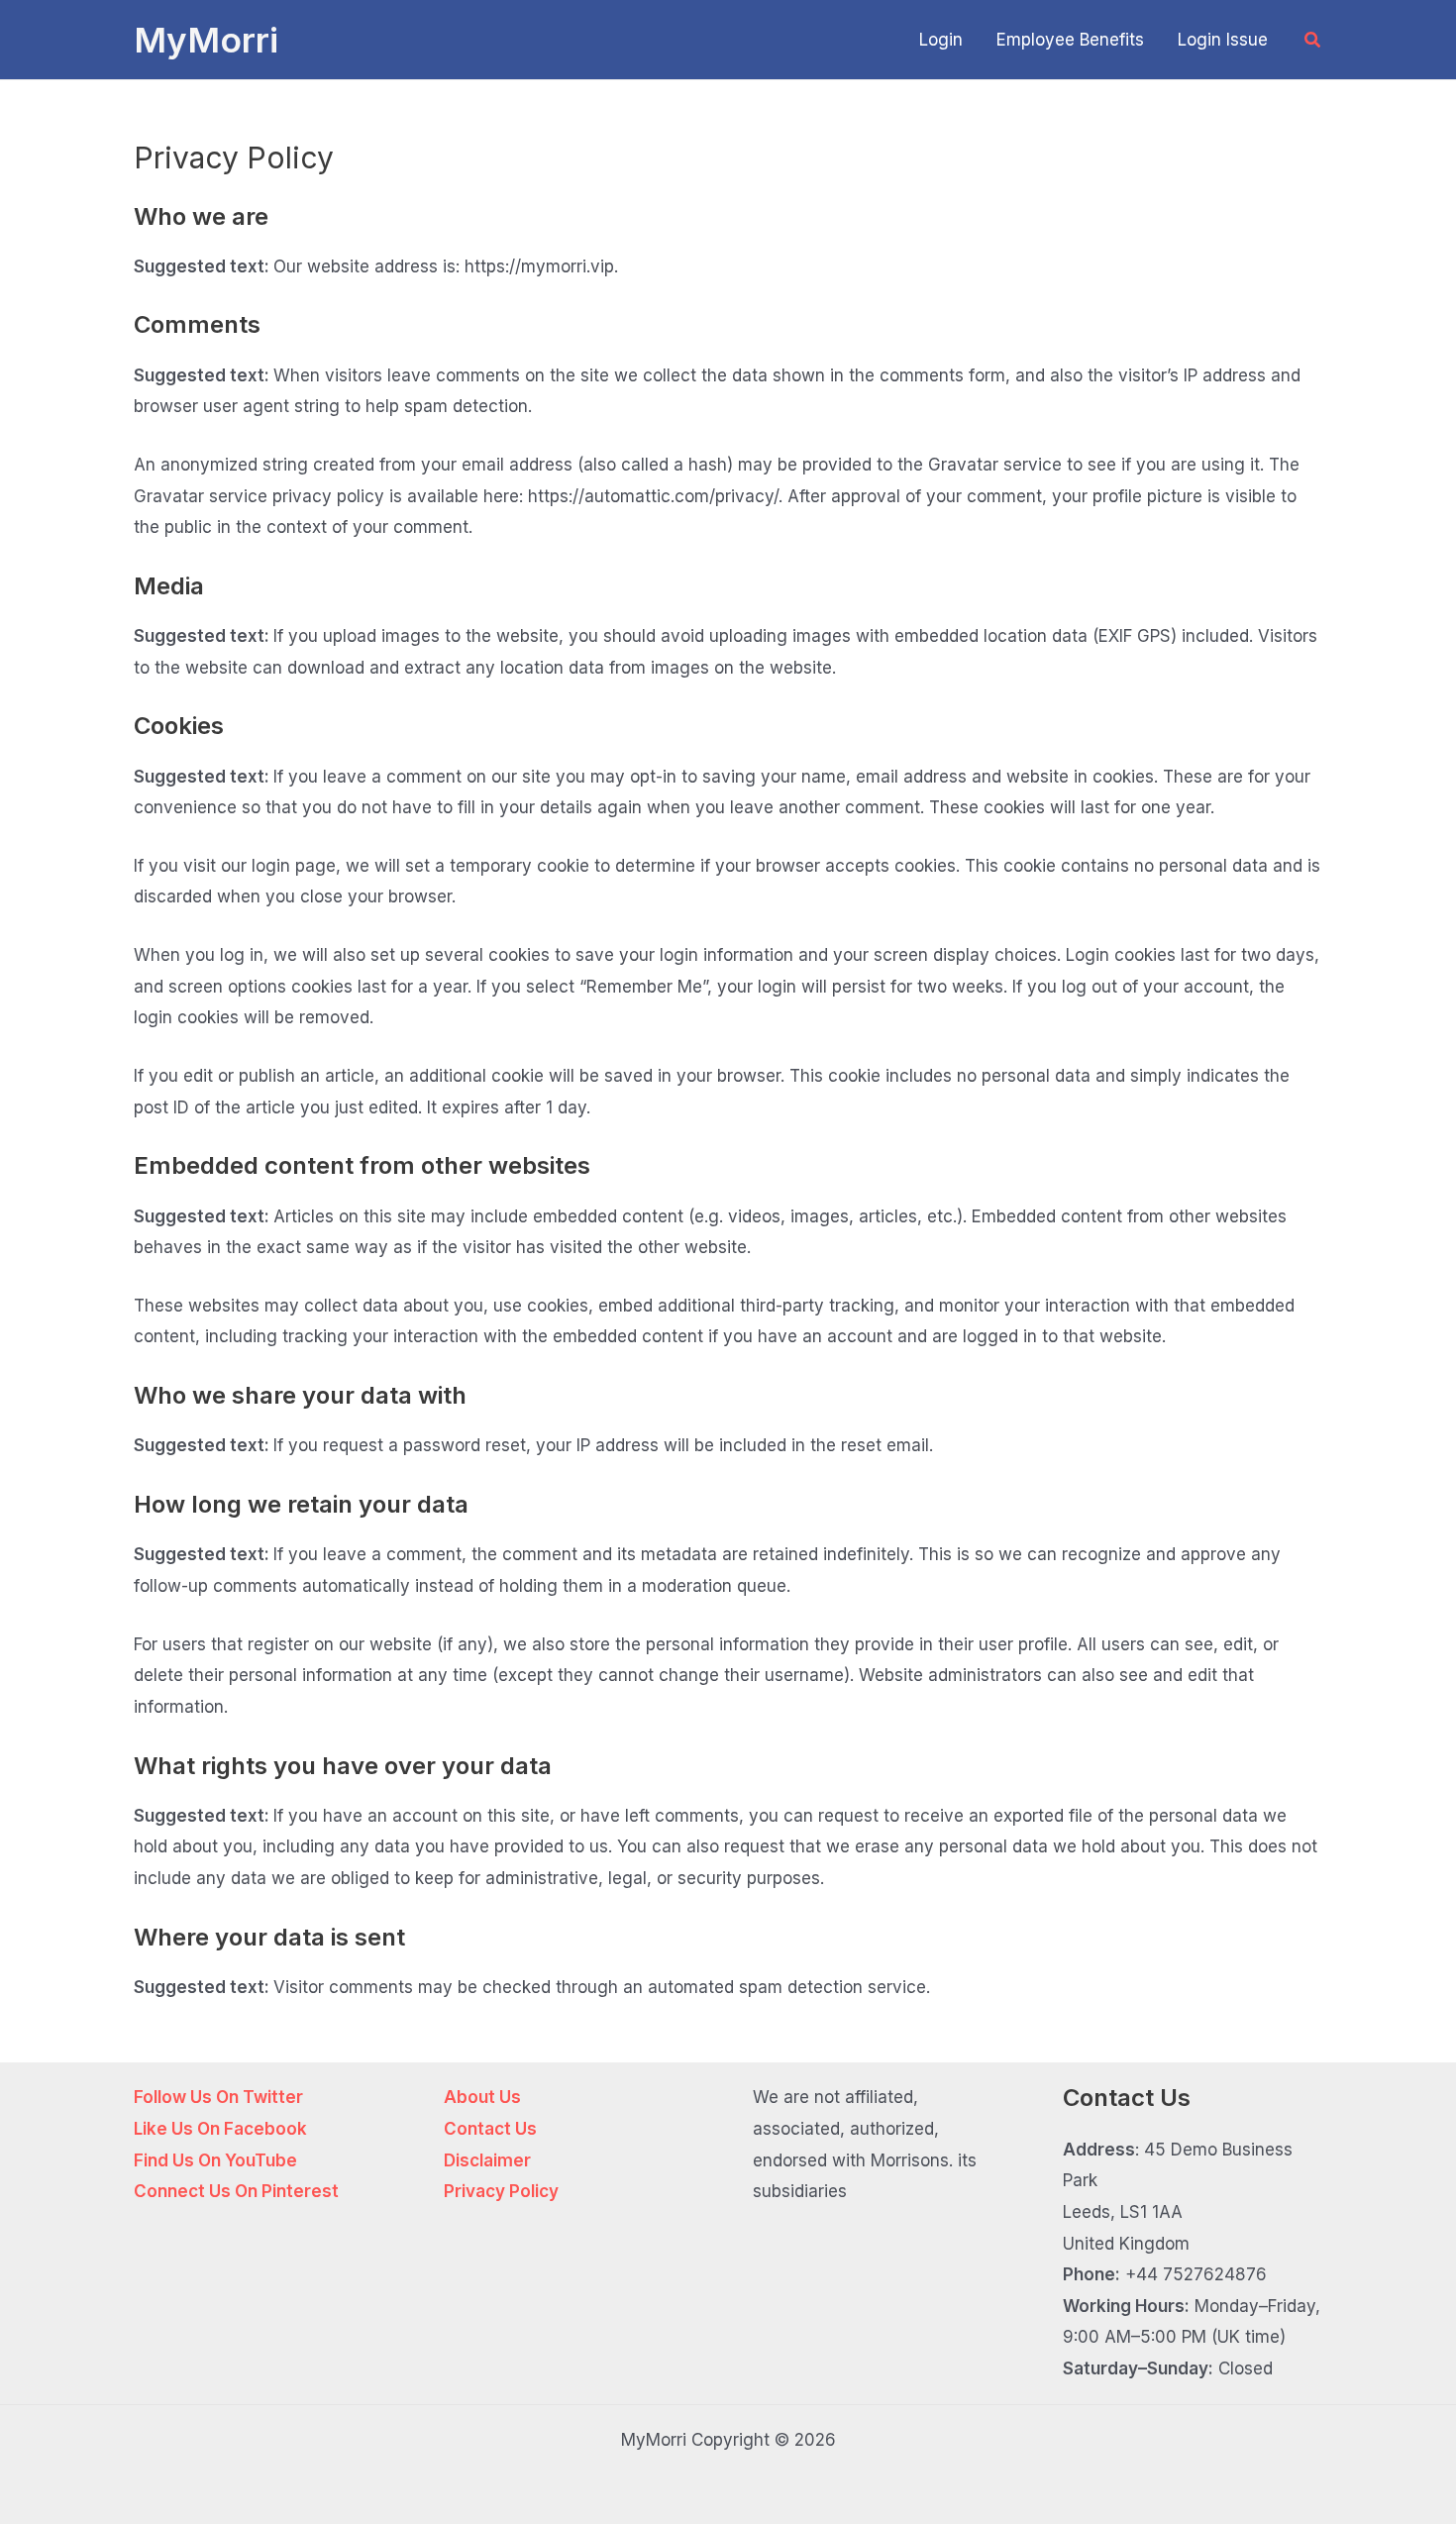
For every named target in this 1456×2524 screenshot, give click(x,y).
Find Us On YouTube (215, 2160)
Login (941, 40)
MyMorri (206, 40)
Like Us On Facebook (220, 2129)
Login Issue (1223, 40)
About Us (482, 2097)
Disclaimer (487, 2160)
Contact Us (490, 2129)
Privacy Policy (501, 2191)
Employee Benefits (1070, 40)
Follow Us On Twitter (218, 2097)
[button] (1313, 40)
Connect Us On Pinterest (236, 2191)
